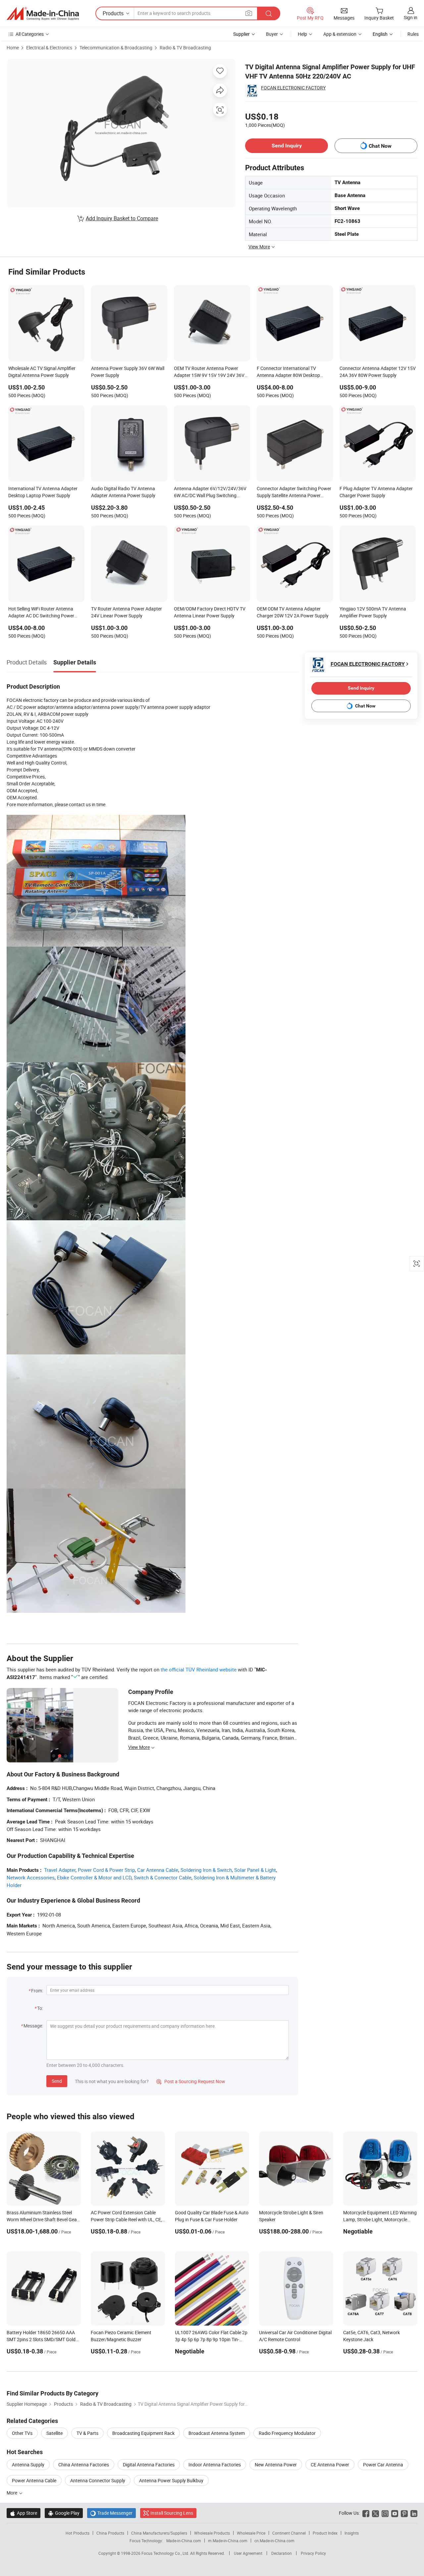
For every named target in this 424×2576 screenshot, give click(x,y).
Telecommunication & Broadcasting (116, 48)
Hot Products (78, 2533)
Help (302, 34)
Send (57, 2081)
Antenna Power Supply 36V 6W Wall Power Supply (128, 372)
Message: (33, 2026)
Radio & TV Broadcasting (185, 48)
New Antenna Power (276, 2465)
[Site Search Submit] (269, 13)
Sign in (411, 17)
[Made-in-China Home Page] (43, 14)
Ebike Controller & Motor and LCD (94, 1877)
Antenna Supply (28, 2465)
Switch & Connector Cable (163, 1877)
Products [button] (113, 13)
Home (13, 48)
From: (37, 1991)
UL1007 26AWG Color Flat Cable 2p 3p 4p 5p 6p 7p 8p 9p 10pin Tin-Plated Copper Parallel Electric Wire (211, 2339)
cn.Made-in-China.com (274, 2541)
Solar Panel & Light (255, 1870)
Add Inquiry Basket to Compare (122, 218)
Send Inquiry (287, 146)
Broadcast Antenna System (217, 2433)
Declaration (282, 2553)
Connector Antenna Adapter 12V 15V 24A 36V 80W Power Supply (378, 372)
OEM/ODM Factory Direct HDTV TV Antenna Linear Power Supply (210, 612)
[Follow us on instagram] (385, 2513)
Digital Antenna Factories (149, 2465)
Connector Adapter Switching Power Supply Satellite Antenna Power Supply (294, 493)
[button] (249, 13)
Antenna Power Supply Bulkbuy (171, 2480)
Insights (352, 2533)
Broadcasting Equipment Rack (143, 2433)
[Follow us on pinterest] (404, 2513)
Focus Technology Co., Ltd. (166, 2553)
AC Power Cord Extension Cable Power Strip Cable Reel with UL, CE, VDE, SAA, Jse (126, 2219)
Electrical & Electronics (49, 48)
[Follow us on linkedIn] (414, 2513)
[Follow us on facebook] (366, 2513)
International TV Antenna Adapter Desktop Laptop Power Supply (43, 492)
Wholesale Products (212, 2533)
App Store (24, 2513)
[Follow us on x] (375, 2513)
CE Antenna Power (330, 2465)
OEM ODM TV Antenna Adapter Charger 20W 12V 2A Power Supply (293, 612)
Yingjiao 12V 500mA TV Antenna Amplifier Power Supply (373, 612)
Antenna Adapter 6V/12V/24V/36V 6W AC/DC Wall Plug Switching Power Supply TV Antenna (210, 493)
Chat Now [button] (380, 146)
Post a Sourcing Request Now (191, 2081)
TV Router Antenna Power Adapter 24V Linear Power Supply (127, 612)
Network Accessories (31, 1877)
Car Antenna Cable (158, 1870)
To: (40, 2008)
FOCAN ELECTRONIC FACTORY (293, 88)
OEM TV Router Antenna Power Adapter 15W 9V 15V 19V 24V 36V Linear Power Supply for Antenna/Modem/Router (209, 372)
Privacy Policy (313, 2553)
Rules (413, 34)
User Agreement (248, 2553)
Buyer (272, 34)
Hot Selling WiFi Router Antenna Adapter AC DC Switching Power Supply (41, 613)
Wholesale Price (251, 2533)
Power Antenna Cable (34, 2480)
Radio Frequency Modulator (287, 2433)
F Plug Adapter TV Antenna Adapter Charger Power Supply (376, 492)
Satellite (54, 2433)
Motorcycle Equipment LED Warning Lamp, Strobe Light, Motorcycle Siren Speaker (380, 2219)
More (12, 2493)
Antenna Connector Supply (98, 2480)
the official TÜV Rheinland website (199, 1669)
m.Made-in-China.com (228, 2541)
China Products (110, 2533)
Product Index (325, 2533)
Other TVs (22, 2433)
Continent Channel (289, 2533)
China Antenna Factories (84, 2465)
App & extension (340, 34)
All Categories (30, 34)
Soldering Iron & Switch (206, 1870)
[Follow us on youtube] (395, 2513)
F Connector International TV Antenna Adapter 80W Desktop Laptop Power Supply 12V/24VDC (291, 372)
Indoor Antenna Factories (215, 2465)
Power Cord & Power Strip (106, 1870)
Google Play (64, 2513)
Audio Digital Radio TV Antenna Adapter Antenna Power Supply (123, 492)
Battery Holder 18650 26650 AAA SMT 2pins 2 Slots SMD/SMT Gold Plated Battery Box (41, 2339)
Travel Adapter (60, 1870)
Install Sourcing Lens (172, 2513)
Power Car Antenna (383, 2465)
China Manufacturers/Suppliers (159, 2533)
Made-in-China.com (184, 2541)
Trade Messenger (111, 2513)
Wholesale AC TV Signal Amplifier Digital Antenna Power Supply (42, 372)
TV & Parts (87, 2433)
